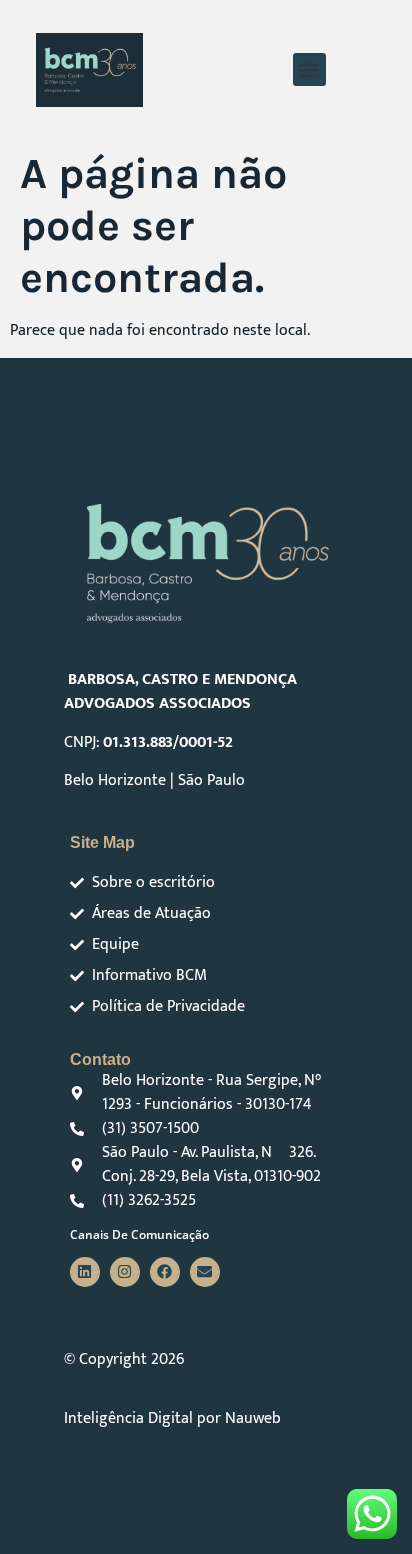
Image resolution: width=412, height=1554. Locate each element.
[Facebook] (165, 1272)
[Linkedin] (85, 1272)
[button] (309, 69)
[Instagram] (125, 1272)
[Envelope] (205, 1272)
